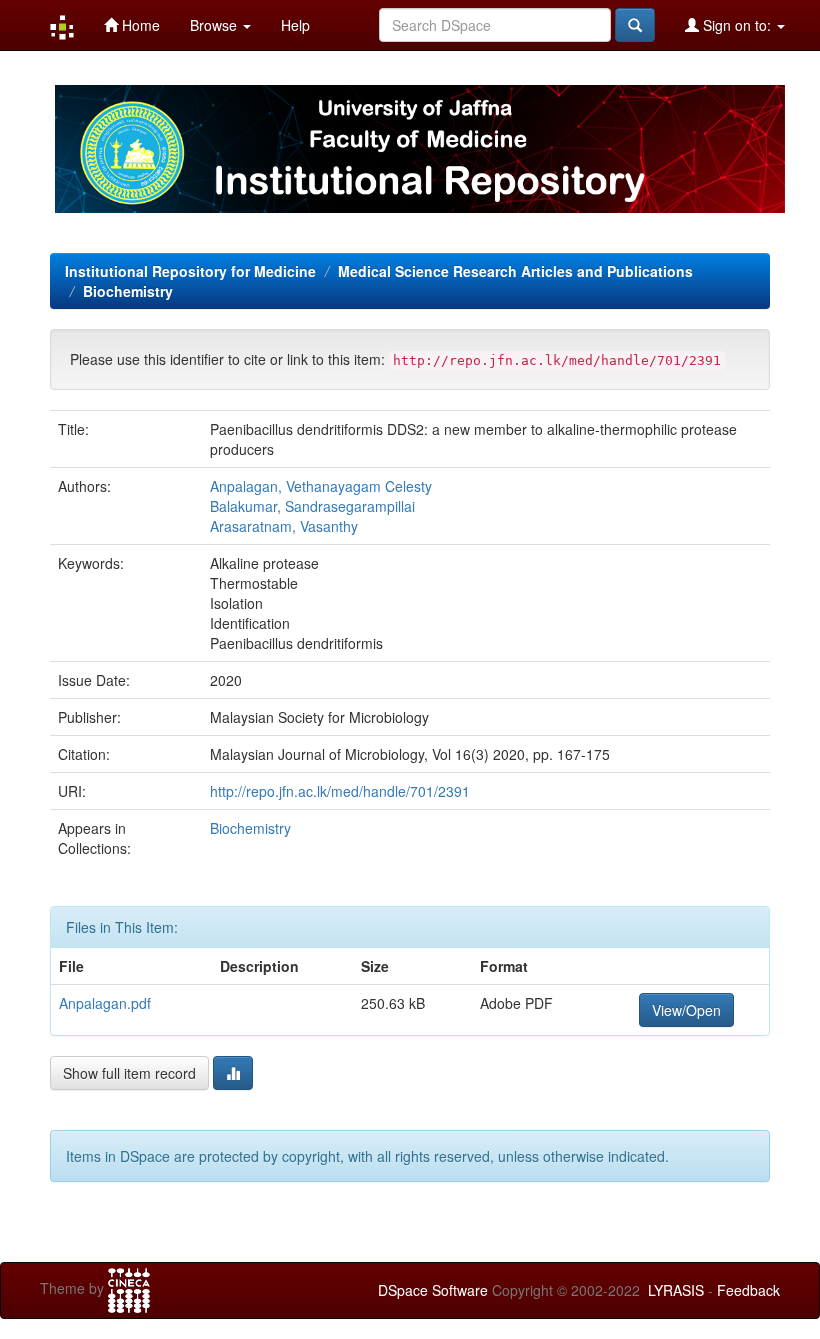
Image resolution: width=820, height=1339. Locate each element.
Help (295, 25)
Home (139, 25)
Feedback (748, 1290)
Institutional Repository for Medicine (190, 271)
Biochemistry (128, 291)
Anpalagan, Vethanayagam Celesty (321, 486)
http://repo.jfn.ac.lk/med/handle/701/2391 (340, 791)
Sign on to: (737, 25)
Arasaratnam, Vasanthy (284, 526)
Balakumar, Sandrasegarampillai (312, 506)
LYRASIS (676, 1290)
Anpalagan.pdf (105, 1003)
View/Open (686, 1010)
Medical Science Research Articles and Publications (515, 271)
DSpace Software (433, 1290)
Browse (215, 25)
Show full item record (129, 1073)
